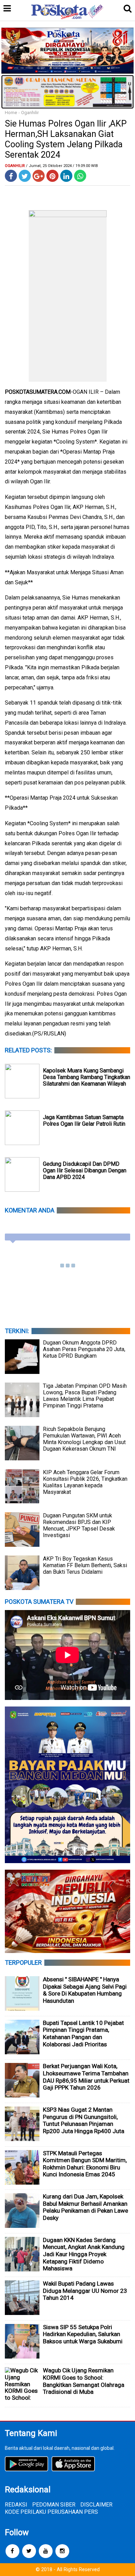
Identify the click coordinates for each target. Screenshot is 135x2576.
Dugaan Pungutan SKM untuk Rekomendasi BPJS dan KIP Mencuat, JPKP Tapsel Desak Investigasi (79, 1525)
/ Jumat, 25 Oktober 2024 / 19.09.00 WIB (62, 166)
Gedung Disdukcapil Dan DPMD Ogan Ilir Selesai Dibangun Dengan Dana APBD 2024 (85, 1170)
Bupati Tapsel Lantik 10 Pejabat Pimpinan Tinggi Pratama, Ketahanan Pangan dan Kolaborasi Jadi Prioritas (83, 2034)
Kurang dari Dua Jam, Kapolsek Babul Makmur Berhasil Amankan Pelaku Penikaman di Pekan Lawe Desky (85, 2207)
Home (11, 113)
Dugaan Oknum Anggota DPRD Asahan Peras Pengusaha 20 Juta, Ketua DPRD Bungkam (84, 1349)
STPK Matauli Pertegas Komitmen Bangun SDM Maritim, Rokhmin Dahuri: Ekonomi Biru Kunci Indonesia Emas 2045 (85, 2164)
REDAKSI (16, 2505)
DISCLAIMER (96, 2505)
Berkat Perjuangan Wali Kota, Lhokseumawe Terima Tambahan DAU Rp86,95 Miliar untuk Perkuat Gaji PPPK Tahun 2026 (86, 2077)
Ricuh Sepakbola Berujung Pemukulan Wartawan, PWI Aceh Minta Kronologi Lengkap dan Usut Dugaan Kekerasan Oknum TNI (84, 1439)
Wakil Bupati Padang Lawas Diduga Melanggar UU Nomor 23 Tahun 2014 (85, 2291)
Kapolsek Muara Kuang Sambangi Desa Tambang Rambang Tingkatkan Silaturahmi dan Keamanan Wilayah (87, 1077)
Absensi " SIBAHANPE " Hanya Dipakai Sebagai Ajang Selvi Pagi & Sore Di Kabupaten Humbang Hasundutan (85, 1990)
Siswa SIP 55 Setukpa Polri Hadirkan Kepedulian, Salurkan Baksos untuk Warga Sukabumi (83, 2334)
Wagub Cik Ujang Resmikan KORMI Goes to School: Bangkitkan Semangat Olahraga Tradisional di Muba (84, 2381)
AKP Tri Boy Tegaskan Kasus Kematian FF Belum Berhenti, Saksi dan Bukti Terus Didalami (85, 1565)
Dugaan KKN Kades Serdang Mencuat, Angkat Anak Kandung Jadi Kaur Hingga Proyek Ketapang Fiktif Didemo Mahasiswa (84, 2254)
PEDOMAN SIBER (54, 2505)
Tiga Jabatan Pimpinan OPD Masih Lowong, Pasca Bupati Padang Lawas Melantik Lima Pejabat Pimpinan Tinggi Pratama (85, 1396)
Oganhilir (30, 113)
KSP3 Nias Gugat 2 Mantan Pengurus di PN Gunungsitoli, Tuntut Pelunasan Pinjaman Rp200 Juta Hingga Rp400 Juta (84, 2120)
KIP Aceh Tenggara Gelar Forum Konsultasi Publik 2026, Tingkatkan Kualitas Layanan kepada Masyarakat (85, 1482)
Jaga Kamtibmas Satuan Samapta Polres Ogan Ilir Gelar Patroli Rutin (84, 1120)
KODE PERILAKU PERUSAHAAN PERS (51, 2512)
